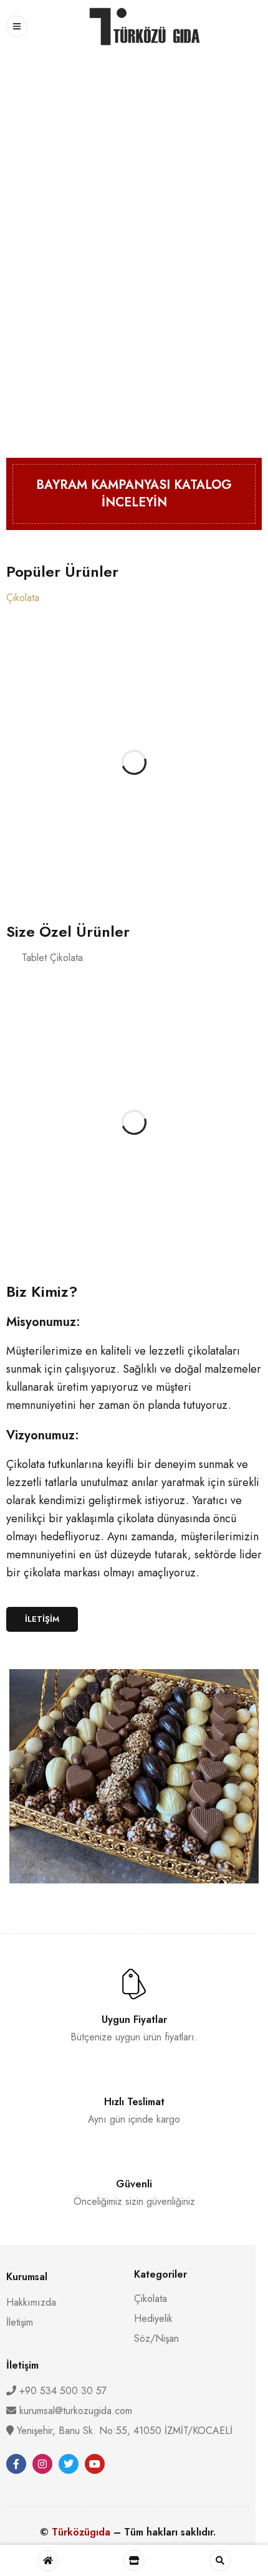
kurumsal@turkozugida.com (76, 2411)
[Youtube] (95, 2464)
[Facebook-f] (16, 2464)
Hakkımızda (31, 2302)
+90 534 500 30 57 (61, 2391)
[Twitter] (69, 2464)
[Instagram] (42, 2464)
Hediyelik (153, 2318)
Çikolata (151, 2299)
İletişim (20, 2322)
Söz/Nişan (156, 2338)
